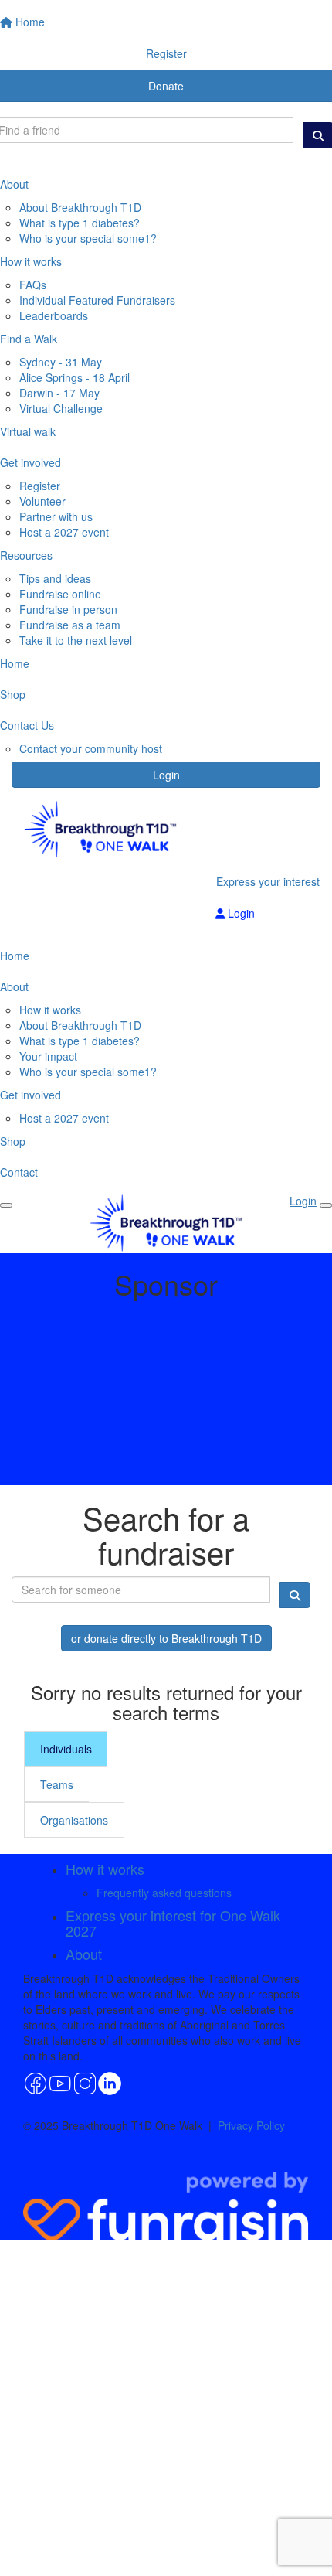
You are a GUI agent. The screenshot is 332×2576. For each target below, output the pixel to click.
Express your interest (268, 881)
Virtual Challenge (61, 408)
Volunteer (42, 501)
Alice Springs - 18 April (75, 377)
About (84, 1954)
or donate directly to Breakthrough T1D (166, 1638)
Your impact (48, 1056)
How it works (50, 1010)
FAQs (33, 285)
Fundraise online (60, 594)
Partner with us (56, 516)
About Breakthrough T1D (80, 207)
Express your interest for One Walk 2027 (173, 1923)
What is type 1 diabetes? (80, 223)
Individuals (66, 1749)
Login (166, 775)
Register (40, 486)
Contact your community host (91, 748)
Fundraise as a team (70, 625)
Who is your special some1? (88, 238)
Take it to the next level (76, 640)
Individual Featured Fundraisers (97, 300)
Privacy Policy (251, 2125)
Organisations (74, 1820)
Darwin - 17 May (59, 393)
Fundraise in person (68, 609)
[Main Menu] (6, 1205)
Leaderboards (54, 315)
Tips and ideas (55, 578)
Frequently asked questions (164, 1893)
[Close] (326, 1205)
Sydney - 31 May (61, 362)
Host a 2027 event (64, 532)
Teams (57, 1784)
